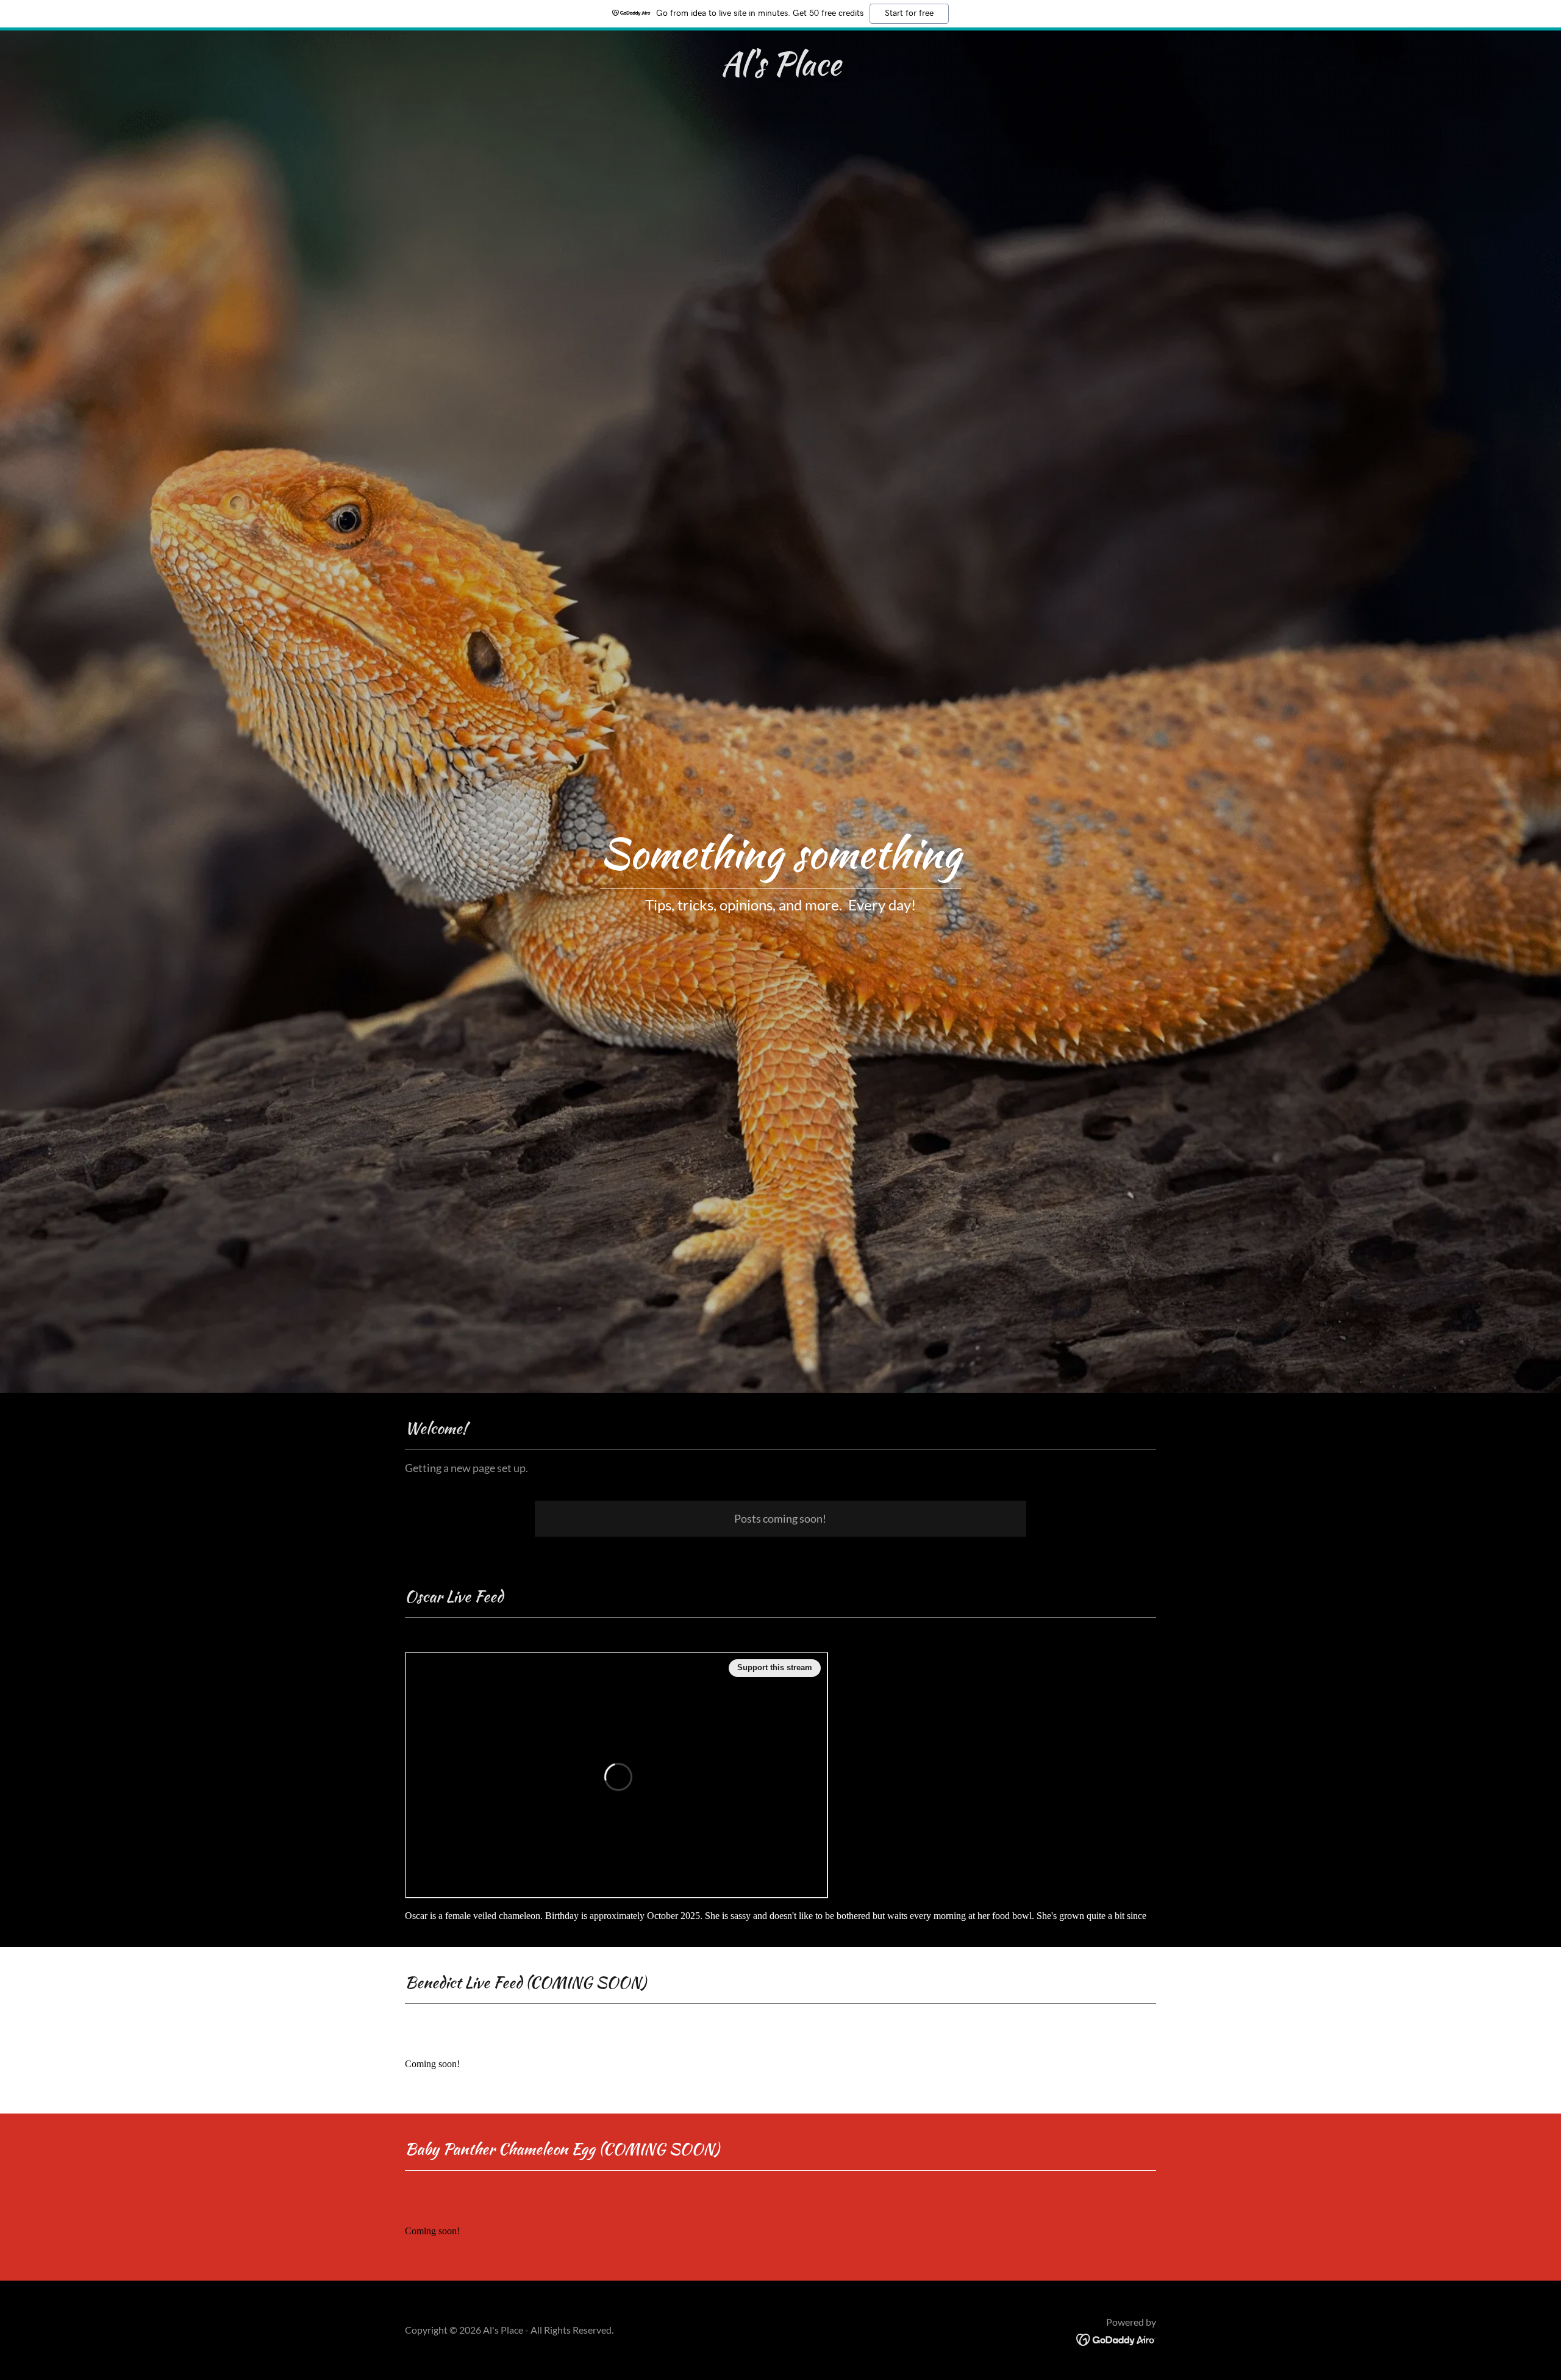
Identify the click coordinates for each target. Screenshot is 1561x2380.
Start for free (909, 13)
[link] (781, 71)
